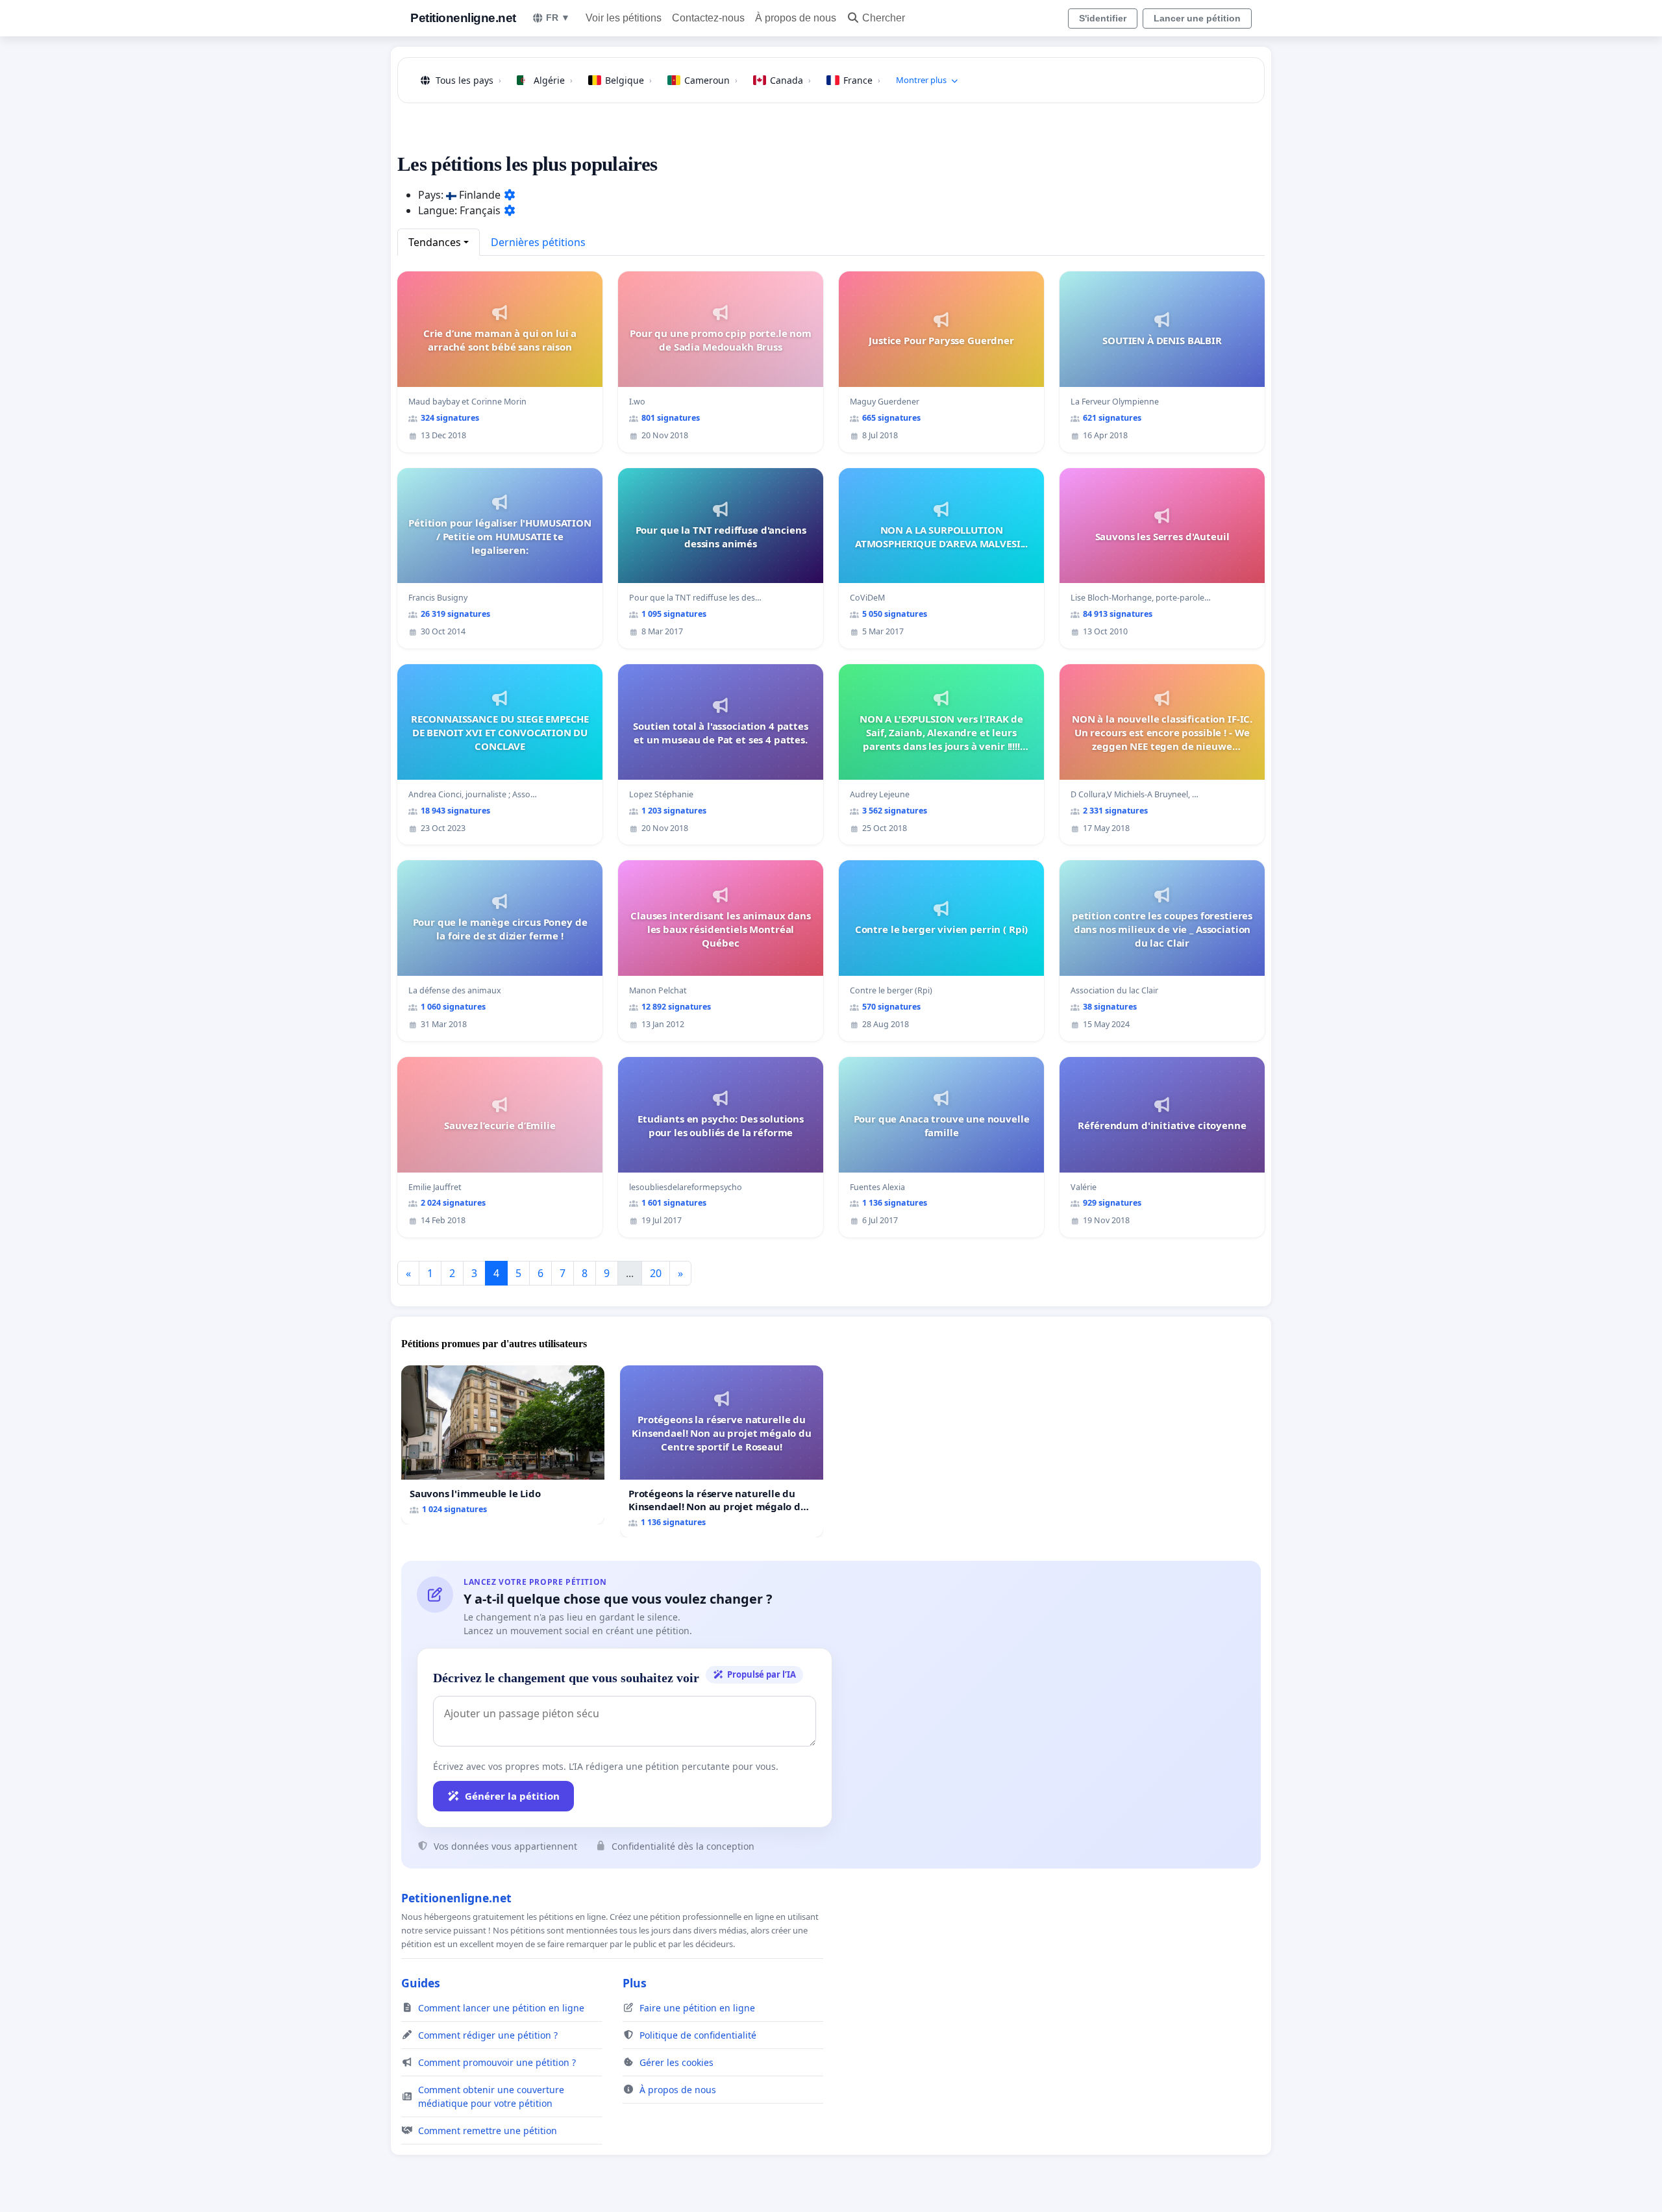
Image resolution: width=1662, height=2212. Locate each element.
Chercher (884, 18)
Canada (790, 80)
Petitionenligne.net (463, 18)
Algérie (553, 80)
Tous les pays (468, 80)
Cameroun (711, 80)
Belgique (628, 80)
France (862, 80)
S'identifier (1103, 18)
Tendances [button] (435, 242)
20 (656, 1273)
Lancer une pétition (1197, 18)
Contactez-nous (708, 18)
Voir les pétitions (624, 18)
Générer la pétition (512, 1796)
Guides (421, 1983)
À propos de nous (796, 18)
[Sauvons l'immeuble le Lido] (503, 1445)
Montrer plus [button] (921, 80)
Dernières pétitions (538, 242)
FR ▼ (558, 18)
